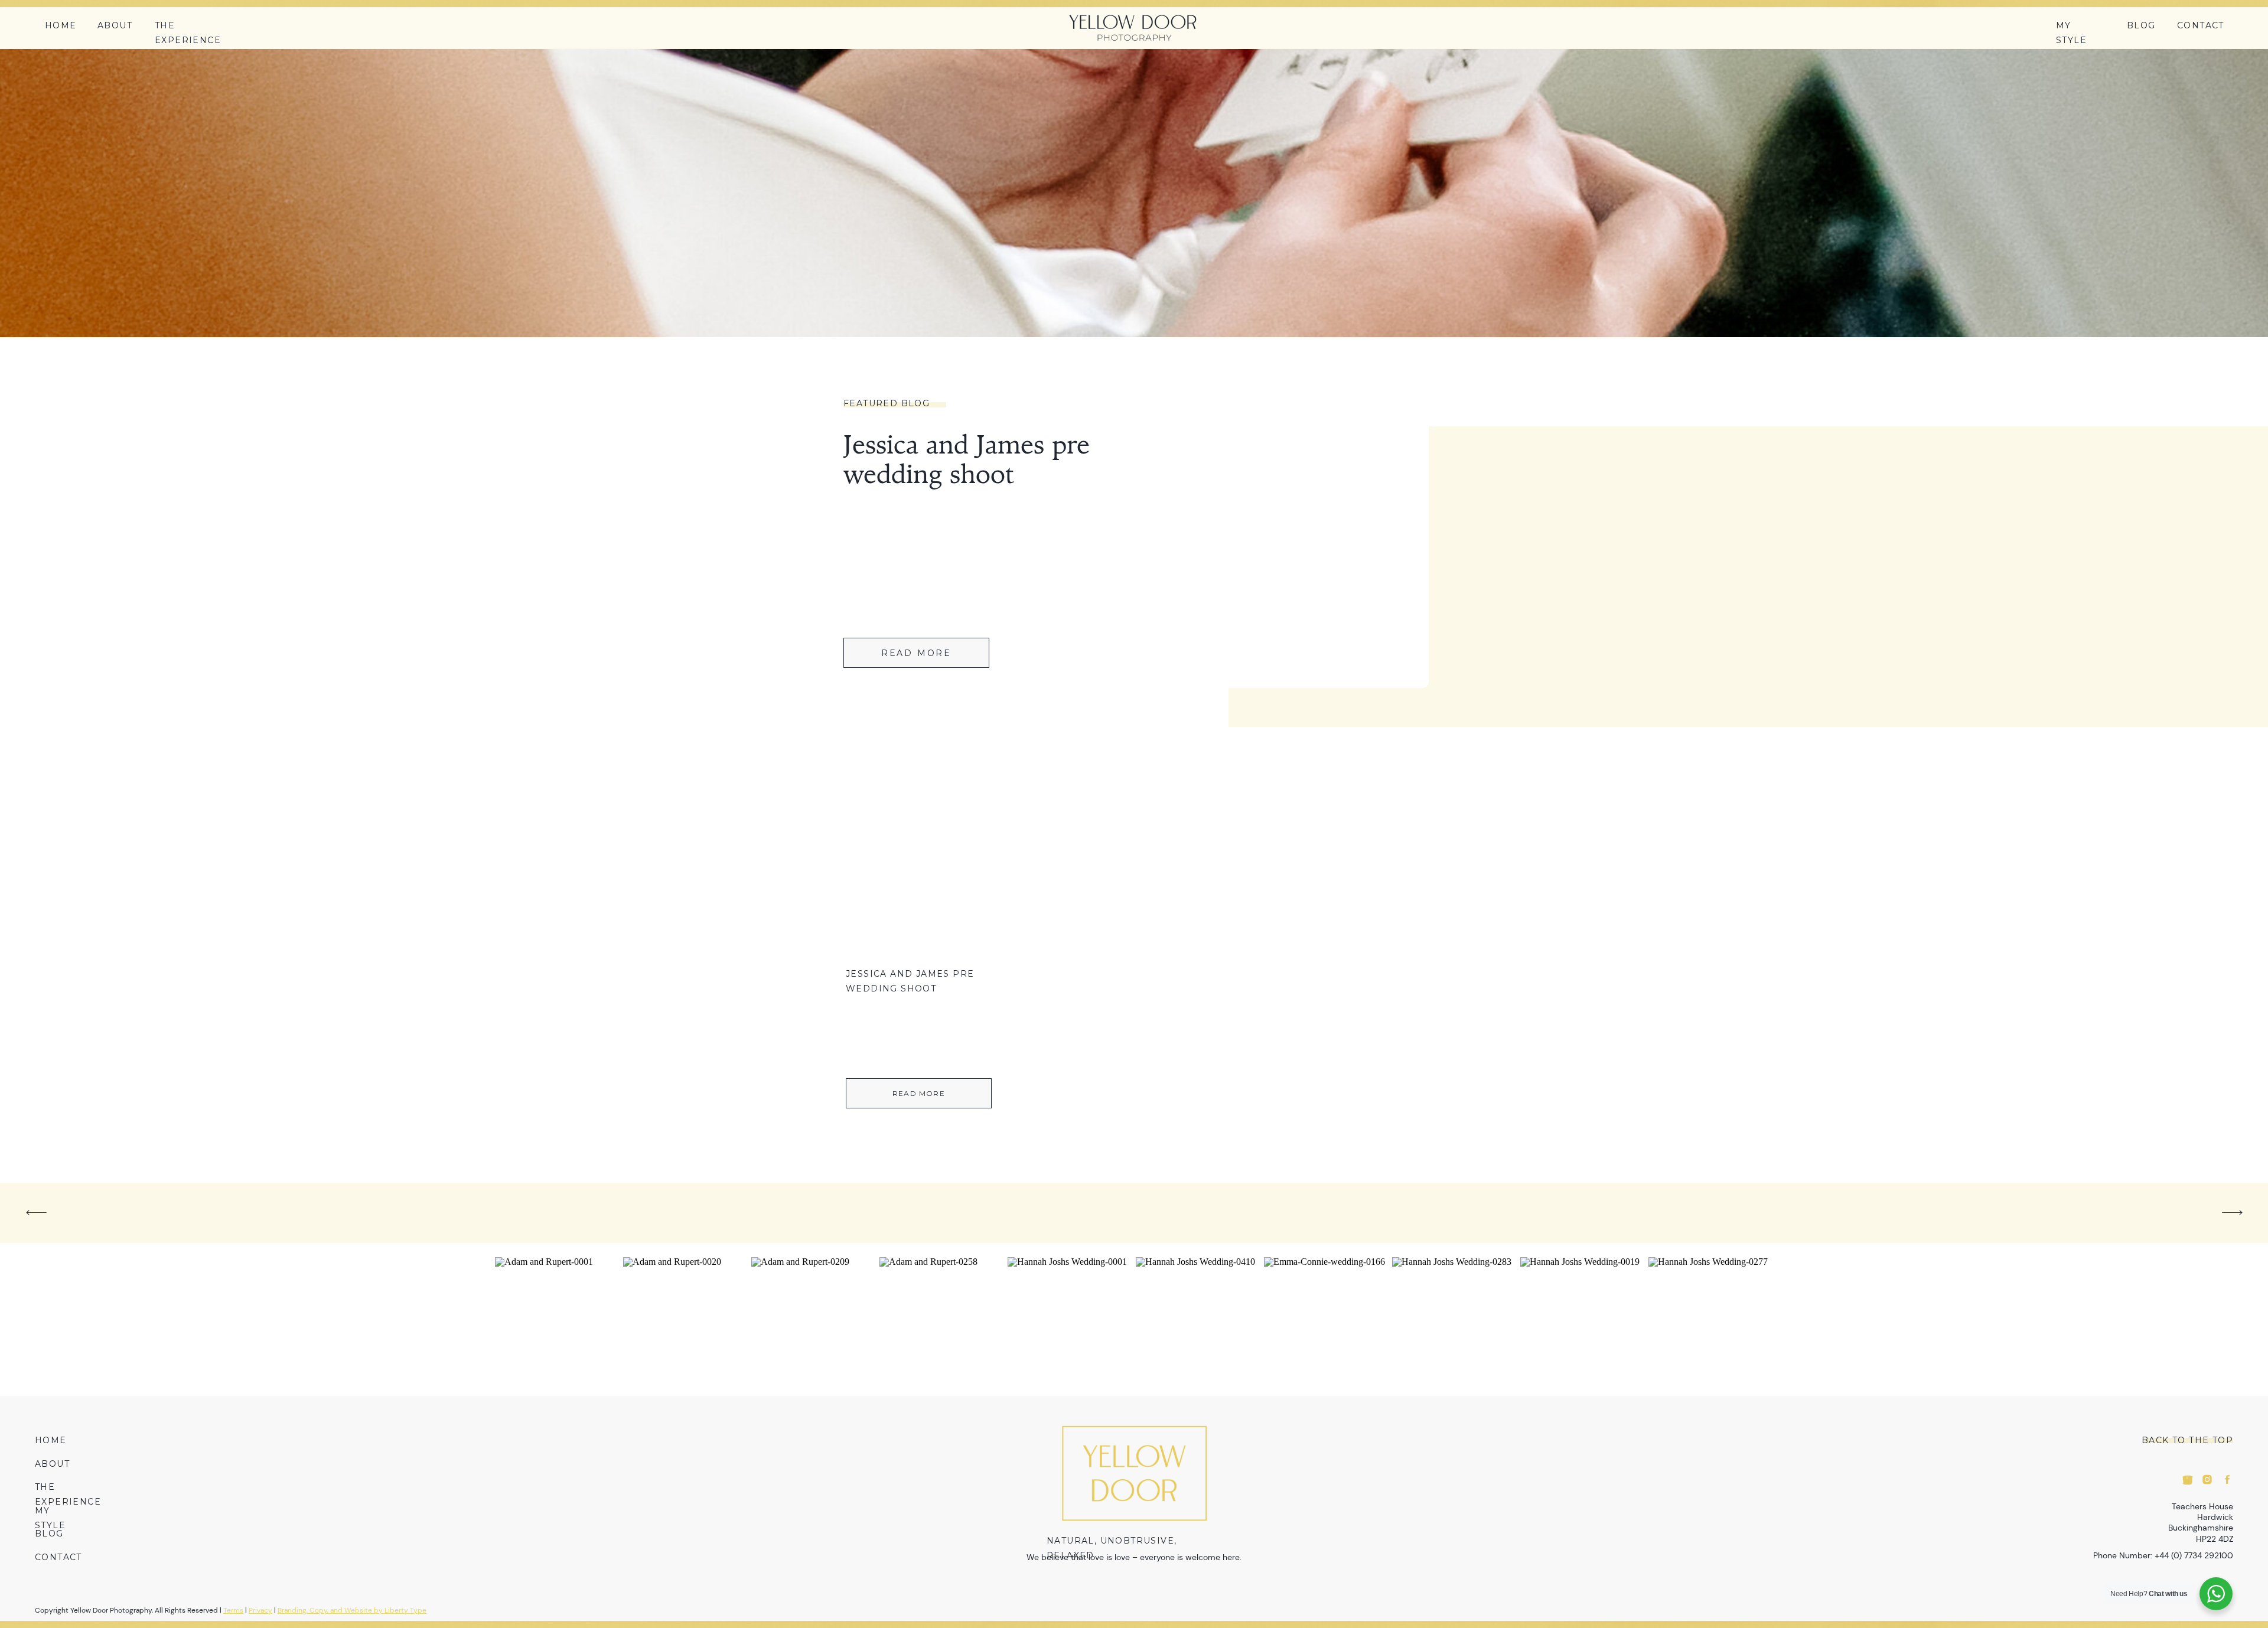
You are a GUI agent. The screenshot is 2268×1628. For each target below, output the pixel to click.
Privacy (260, 1610)
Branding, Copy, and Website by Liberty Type (352, 1610)
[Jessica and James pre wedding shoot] (919, 876)
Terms (233, 1610)
